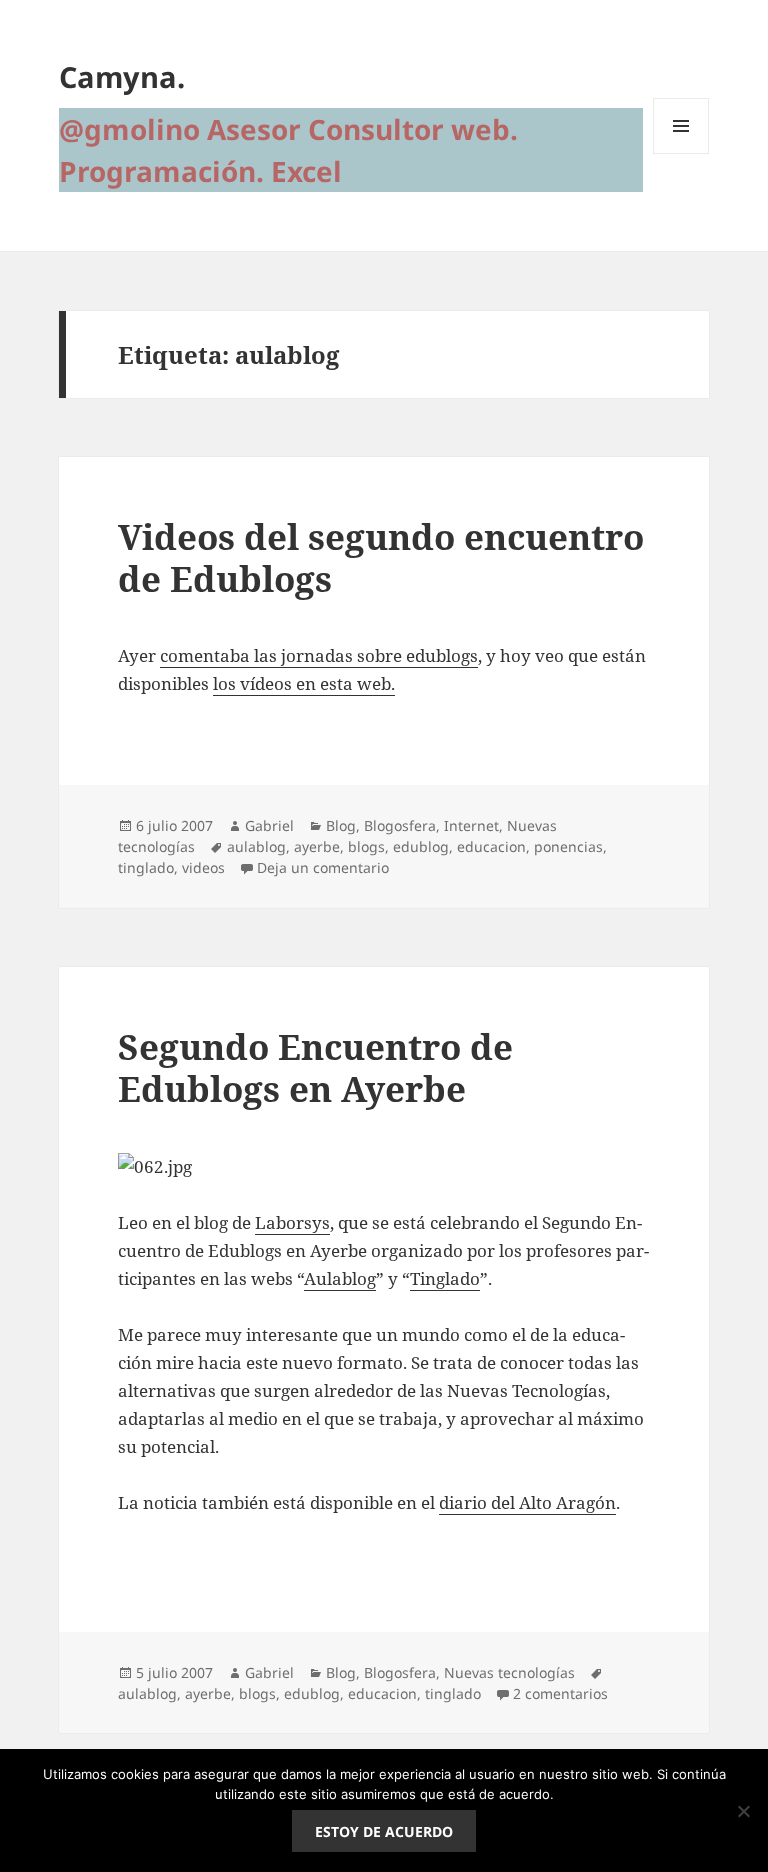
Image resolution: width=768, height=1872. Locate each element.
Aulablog (340, 1278)
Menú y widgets (681, 153)
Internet (471, 825)
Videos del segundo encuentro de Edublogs (381, 557)
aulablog (256, 846)
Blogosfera (400, 825)
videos (203, 867)
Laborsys (292, 1222)
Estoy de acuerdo (384, 1831)
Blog (341, 825)
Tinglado (445, 1278)
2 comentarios (560, 1693)
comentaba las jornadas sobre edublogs (319, 655)
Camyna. (122, 76)
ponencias (568, 846)
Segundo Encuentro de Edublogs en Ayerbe (315, 1067)
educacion (491, 846)
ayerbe (317, 846)
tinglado (146, 867)
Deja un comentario (323, 867)
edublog (421, 846)
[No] (743, 1811)
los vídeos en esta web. (304, 683)
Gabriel (269, 825)
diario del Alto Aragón (527, 1502)
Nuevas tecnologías (509, 1672)
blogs (366, 846)
